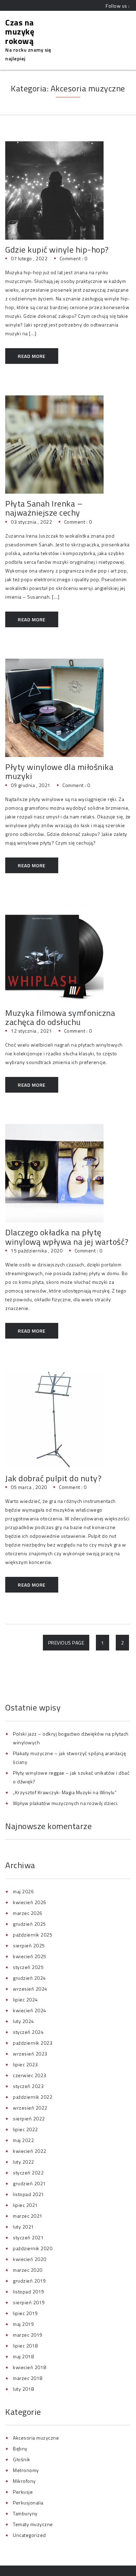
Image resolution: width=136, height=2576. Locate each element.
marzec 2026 (28, 1913)
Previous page (66, 1643)
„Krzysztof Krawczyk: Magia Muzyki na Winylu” (65, 1792)
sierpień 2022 (29, 2118)
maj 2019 (23, 2324)
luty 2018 (24, 2389)
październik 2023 (33, 2043)
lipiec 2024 (25, 2000)
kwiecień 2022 (30, 2151)
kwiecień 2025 (30, 1956)
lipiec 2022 (25, 2129)
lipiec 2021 (25, 2205)
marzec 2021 (28, 2216)
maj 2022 (23, 2140)
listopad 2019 (29, 2292)
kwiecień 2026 (30, 1902)
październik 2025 (33, 1935)
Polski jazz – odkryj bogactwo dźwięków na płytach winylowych (71, 1738)
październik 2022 (33, 2097)
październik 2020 (33, 2248)
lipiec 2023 (25, 2064)
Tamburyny (25, 2513)
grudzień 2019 (29, 2281)
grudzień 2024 (29, 1978)
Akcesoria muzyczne (36, 2438)
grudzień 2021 (29, 2183)
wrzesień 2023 (30, 2054)
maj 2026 (23, 1891)
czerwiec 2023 (30, 2075)
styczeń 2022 (28, 2173)
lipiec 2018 (25, 2346)
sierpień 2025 (29, 1945)
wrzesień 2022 (30, 2108)
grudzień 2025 (29, 1924)
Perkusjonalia (28, 2503)
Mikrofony (24, 2481)
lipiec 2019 (25, 2313)
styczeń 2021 (28, 2237)
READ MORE (32, 356)
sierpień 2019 (29, 2302)
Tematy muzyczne (33, 2524)
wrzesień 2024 (30, 1989)
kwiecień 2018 (30, 2367)
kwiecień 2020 (30, 2259)
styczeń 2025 (28, 1967)
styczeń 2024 (28, 2032)
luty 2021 (24, 2227)
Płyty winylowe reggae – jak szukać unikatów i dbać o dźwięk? (71, 1777)
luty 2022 (24, 2162)
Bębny (20, 2448)
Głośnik (22, 2459)
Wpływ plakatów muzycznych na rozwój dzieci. (66, 1803)
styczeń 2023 (28, 2086)
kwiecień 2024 (30, 2010)
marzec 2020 (28, 2270)
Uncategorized (29, 2535)
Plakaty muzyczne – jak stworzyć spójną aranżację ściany (69, 1758)
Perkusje (23, 2492)
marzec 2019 (28, 2335)
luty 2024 (24, 2021)
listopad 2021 (29, 2194)
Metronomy (26, 2470)
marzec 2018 (28, 2378)
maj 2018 (23, 2356)
